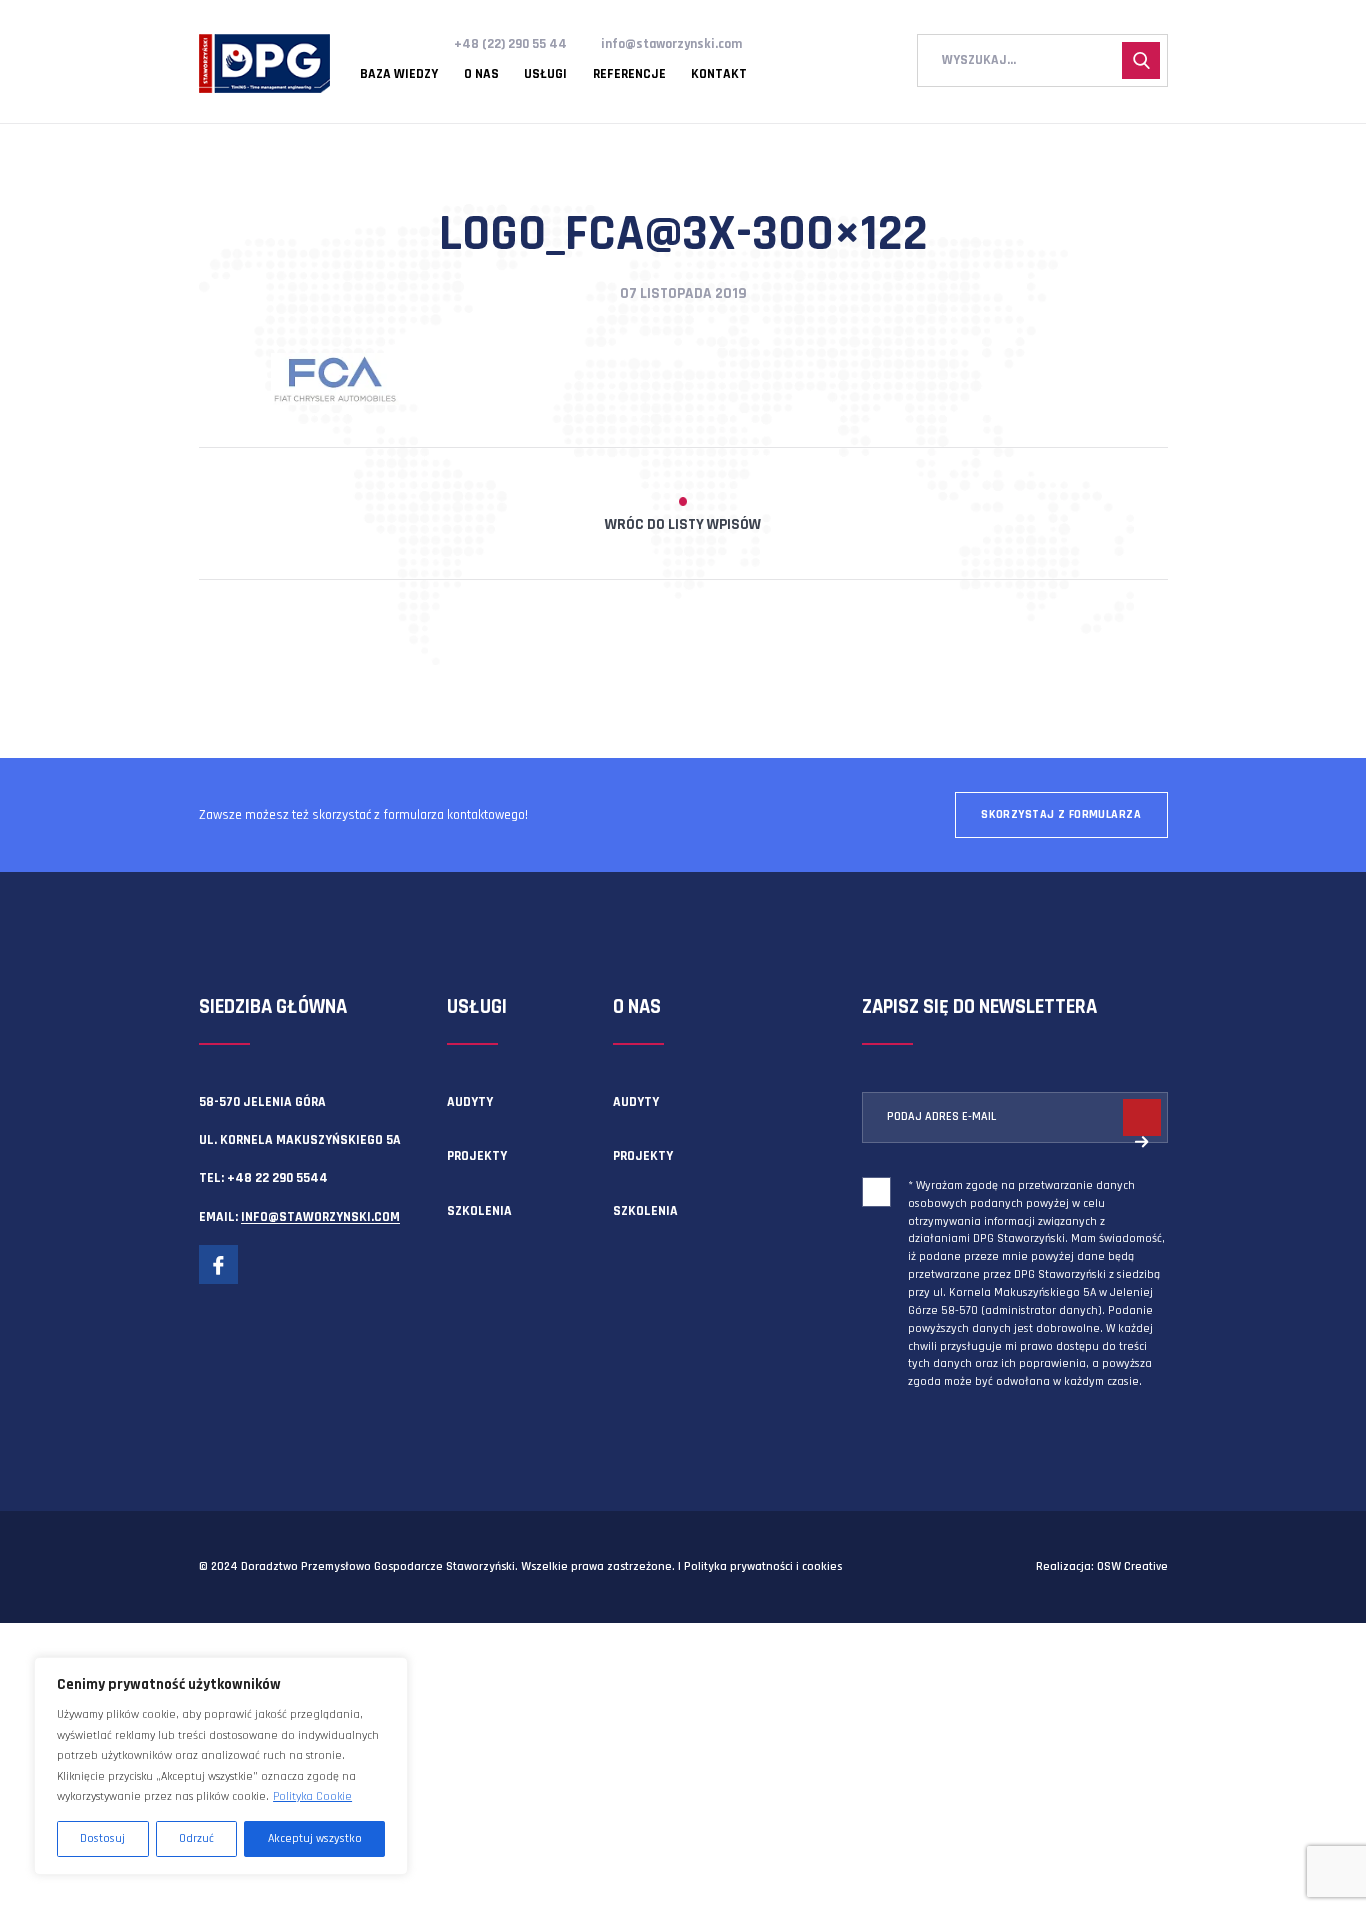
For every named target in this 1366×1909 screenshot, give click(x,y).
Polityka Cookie (312, 1796)
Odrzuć (196, 1838)
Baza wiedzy (399, 75)
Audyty (470, 1102)
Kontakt (719, 75)
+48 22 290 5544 (277, 1178)
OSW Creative (1132, 1566)
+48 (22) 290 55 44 (510, 44)
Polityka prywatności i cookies (763, 1566)
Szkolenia (479, 1211)
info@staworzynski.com (671, 44)
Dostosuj (102, 1838)
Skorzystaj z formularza (1061, 814)
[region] (221, 1766)
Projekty (477, 1156)
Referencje (629, 75)
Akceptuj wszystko (315, 1838)
